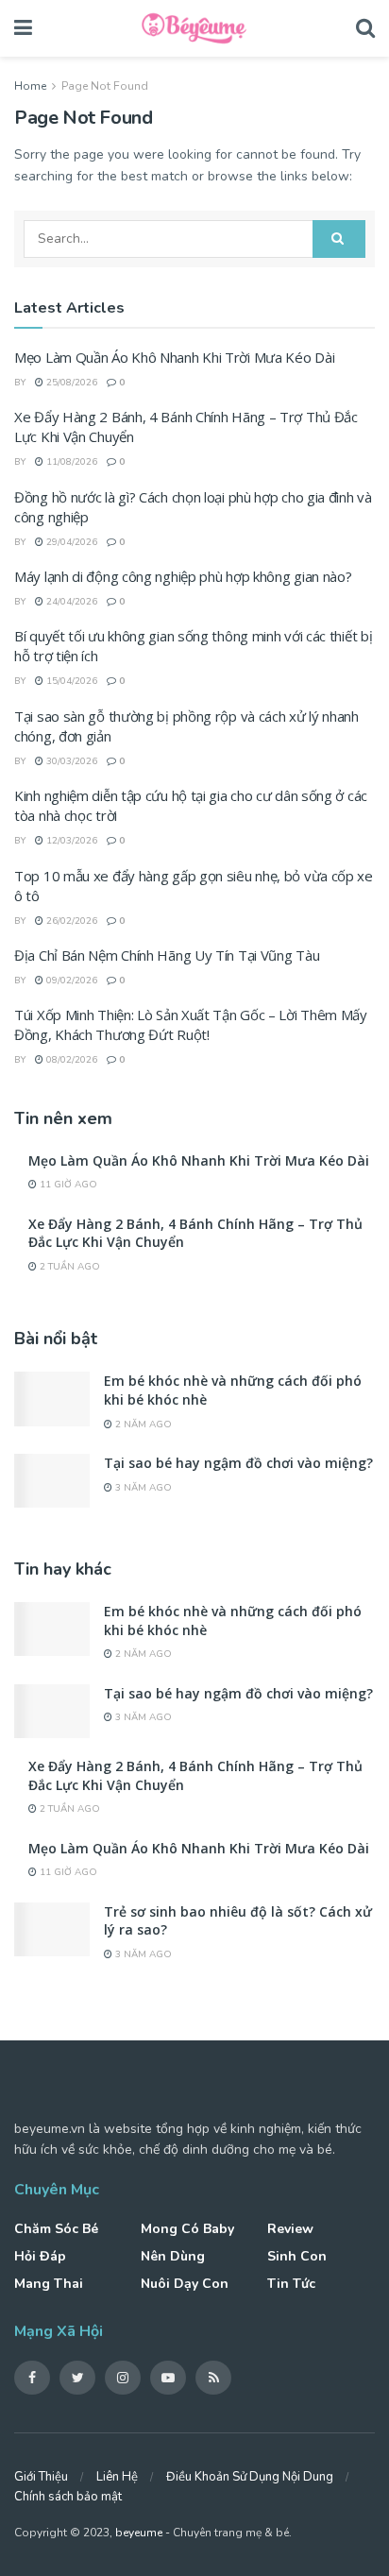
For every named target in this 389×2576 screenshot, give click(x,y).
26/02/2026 (70, 921)
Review (290, 2229)
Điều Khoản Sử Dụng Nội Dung (250, 2477)
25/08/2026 (70, 383)
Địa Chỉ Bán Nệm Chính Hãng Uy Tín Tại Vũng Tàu (167, 955)
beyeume (139, 2533)
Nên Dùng (173, 2256)
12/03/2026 (70, 841)
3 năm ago (142, 1488)
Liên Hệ (117, 2477)
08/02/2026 (70, 1060)
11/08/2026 (70, 462)
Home (30, 86)
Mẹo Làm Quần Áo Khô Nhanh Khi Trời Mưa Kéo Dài (174, 357)
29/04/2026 (70, 542)
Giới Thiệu (41, 2477)
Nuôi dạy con (185, 2284)
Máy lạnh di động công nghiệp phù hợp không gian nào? (183, 576)
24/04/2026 (70, 602)
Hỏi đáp (40, 2256)
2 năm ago (142, 1424)
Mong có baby (187, 2229)
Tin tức (291, 2284)
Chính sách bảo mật (68, 2497)
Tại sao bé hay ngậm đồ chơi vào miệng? (238, 1463)
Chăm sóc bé (56, 2229)
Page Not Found (105, 86)
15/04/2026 (70, 681)
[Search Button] (339, 239)
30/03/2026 (70, 761)
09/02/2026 (70, 981)
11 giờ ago (67, 1185)
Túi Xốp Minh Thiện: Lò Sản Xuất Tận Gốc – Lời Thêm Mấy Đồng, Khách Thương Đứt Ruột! (191, 1024)
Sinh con (297, 2256)
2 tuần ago (68, 1267)
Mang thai (49, 2284)
